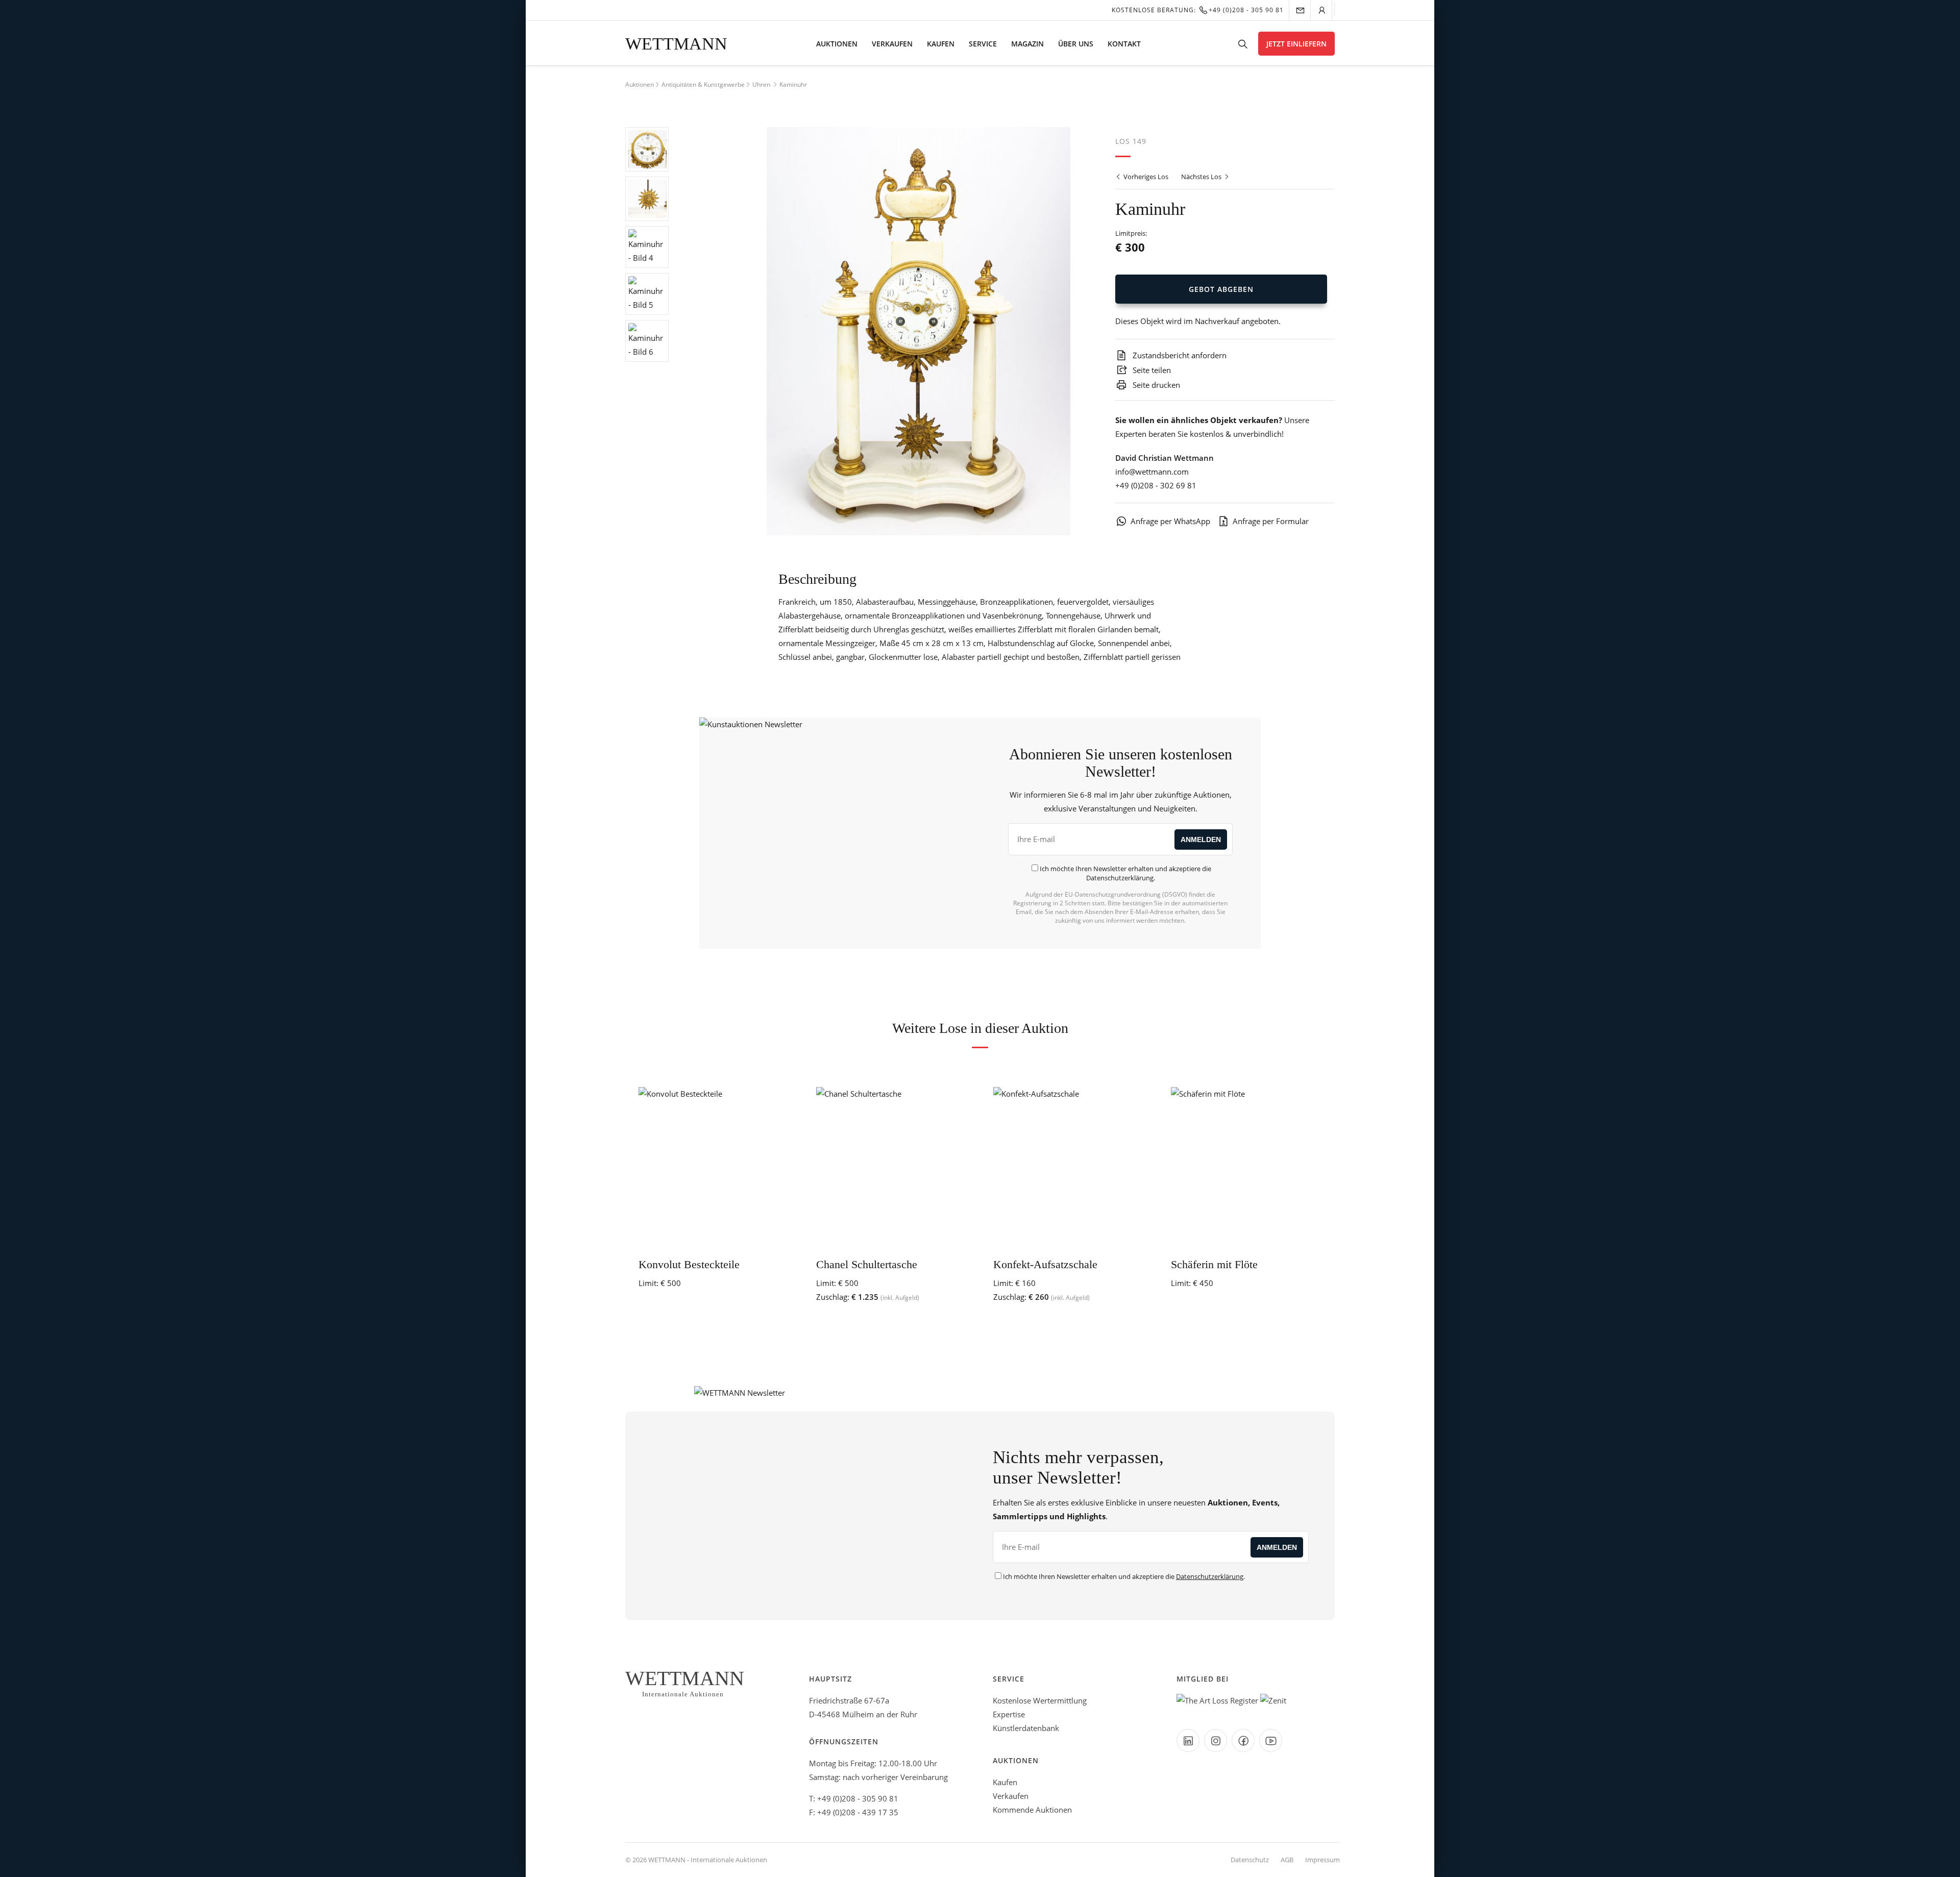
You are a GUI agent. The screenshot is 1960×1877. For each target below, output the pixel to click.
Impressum (1322, 1860)
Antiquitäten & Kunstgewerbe (703, 84)
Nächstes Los (1202, 177)
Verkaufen (892, 44)
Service (983, 44)
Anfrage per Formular (1271, 521)
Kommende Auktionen (1032, 1810)
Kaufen (941, 44)
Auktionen (837, 44)
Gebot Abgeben (1221, 289)
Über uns (1076, 44)
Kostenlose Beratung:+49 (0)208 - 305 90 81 (1198, 10)
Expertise (1009, 1714)
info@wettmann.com (1152, 472)
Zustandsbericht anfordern (1179, 355)
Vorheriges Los (1145, 177)
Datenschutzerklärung (1120, 878)
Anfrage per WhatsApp (1170, 521)
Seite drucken (1155, 385)
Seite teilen (1151, 370)
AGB (1287, 1860)
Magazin (1027, 44)
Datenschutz (1250, 1860)
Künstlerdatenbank (1026, 1728)
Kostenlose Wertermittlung (1040, 1700)
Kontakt (1124, 44)
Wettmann (676, 44)
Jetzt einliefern (1296, 44)
